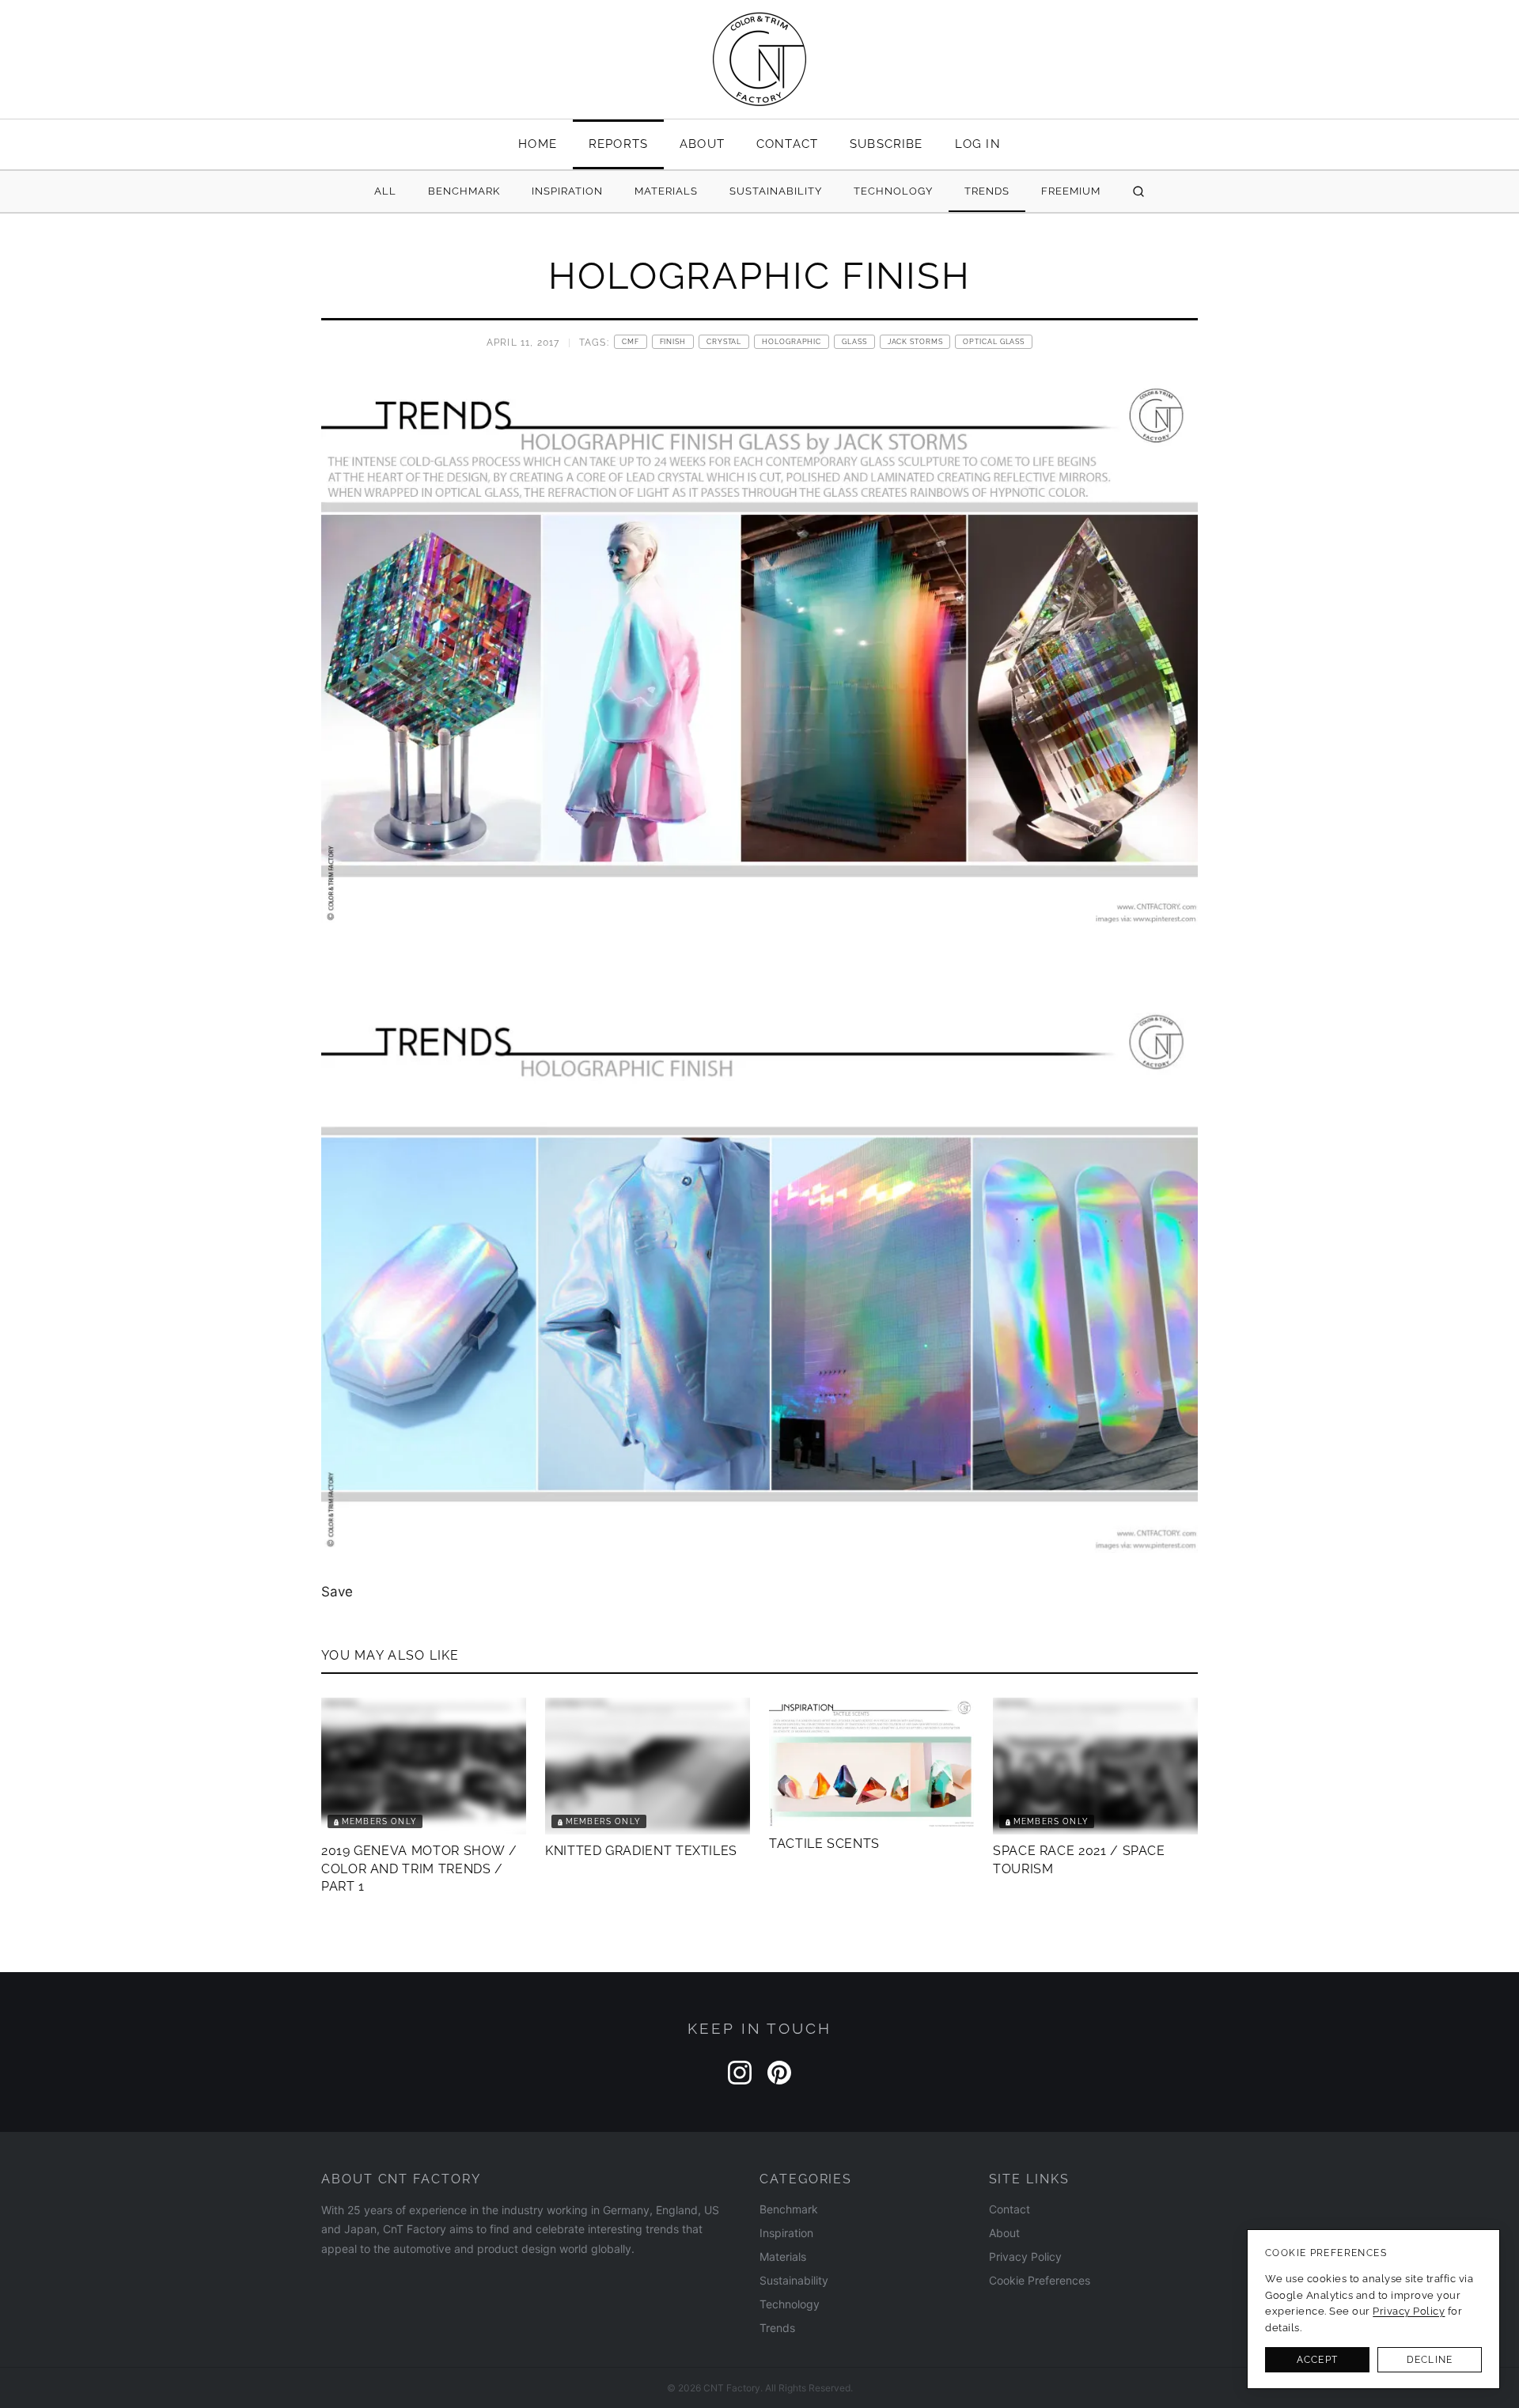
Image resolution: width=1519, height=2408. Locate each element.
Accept (1317, 2360)
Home (538, 144)
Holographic (792, 342)
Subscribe (886, 144)
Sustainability (776, 191)
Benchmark (464, 191)
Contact (787, 144)
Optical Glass (994, 342)
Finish (673, 342)
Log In (978, 144)
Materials (666, 191)
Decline (1430, 2360)
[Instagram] (740, 2073)
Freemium (1071, 191)
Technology (893, 191)
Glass (854, 342)
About (702, 144)
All (385, 191)
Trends (987, 191)
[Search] (1138, 192)
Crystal (724, 342)
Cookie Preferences (1040, 2280)
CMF (631, 342)
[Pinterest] (779, 2073)
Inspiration (567, 191)
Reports (618, 144)
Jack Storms (915, 342)
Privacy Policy (1025, 2257)
